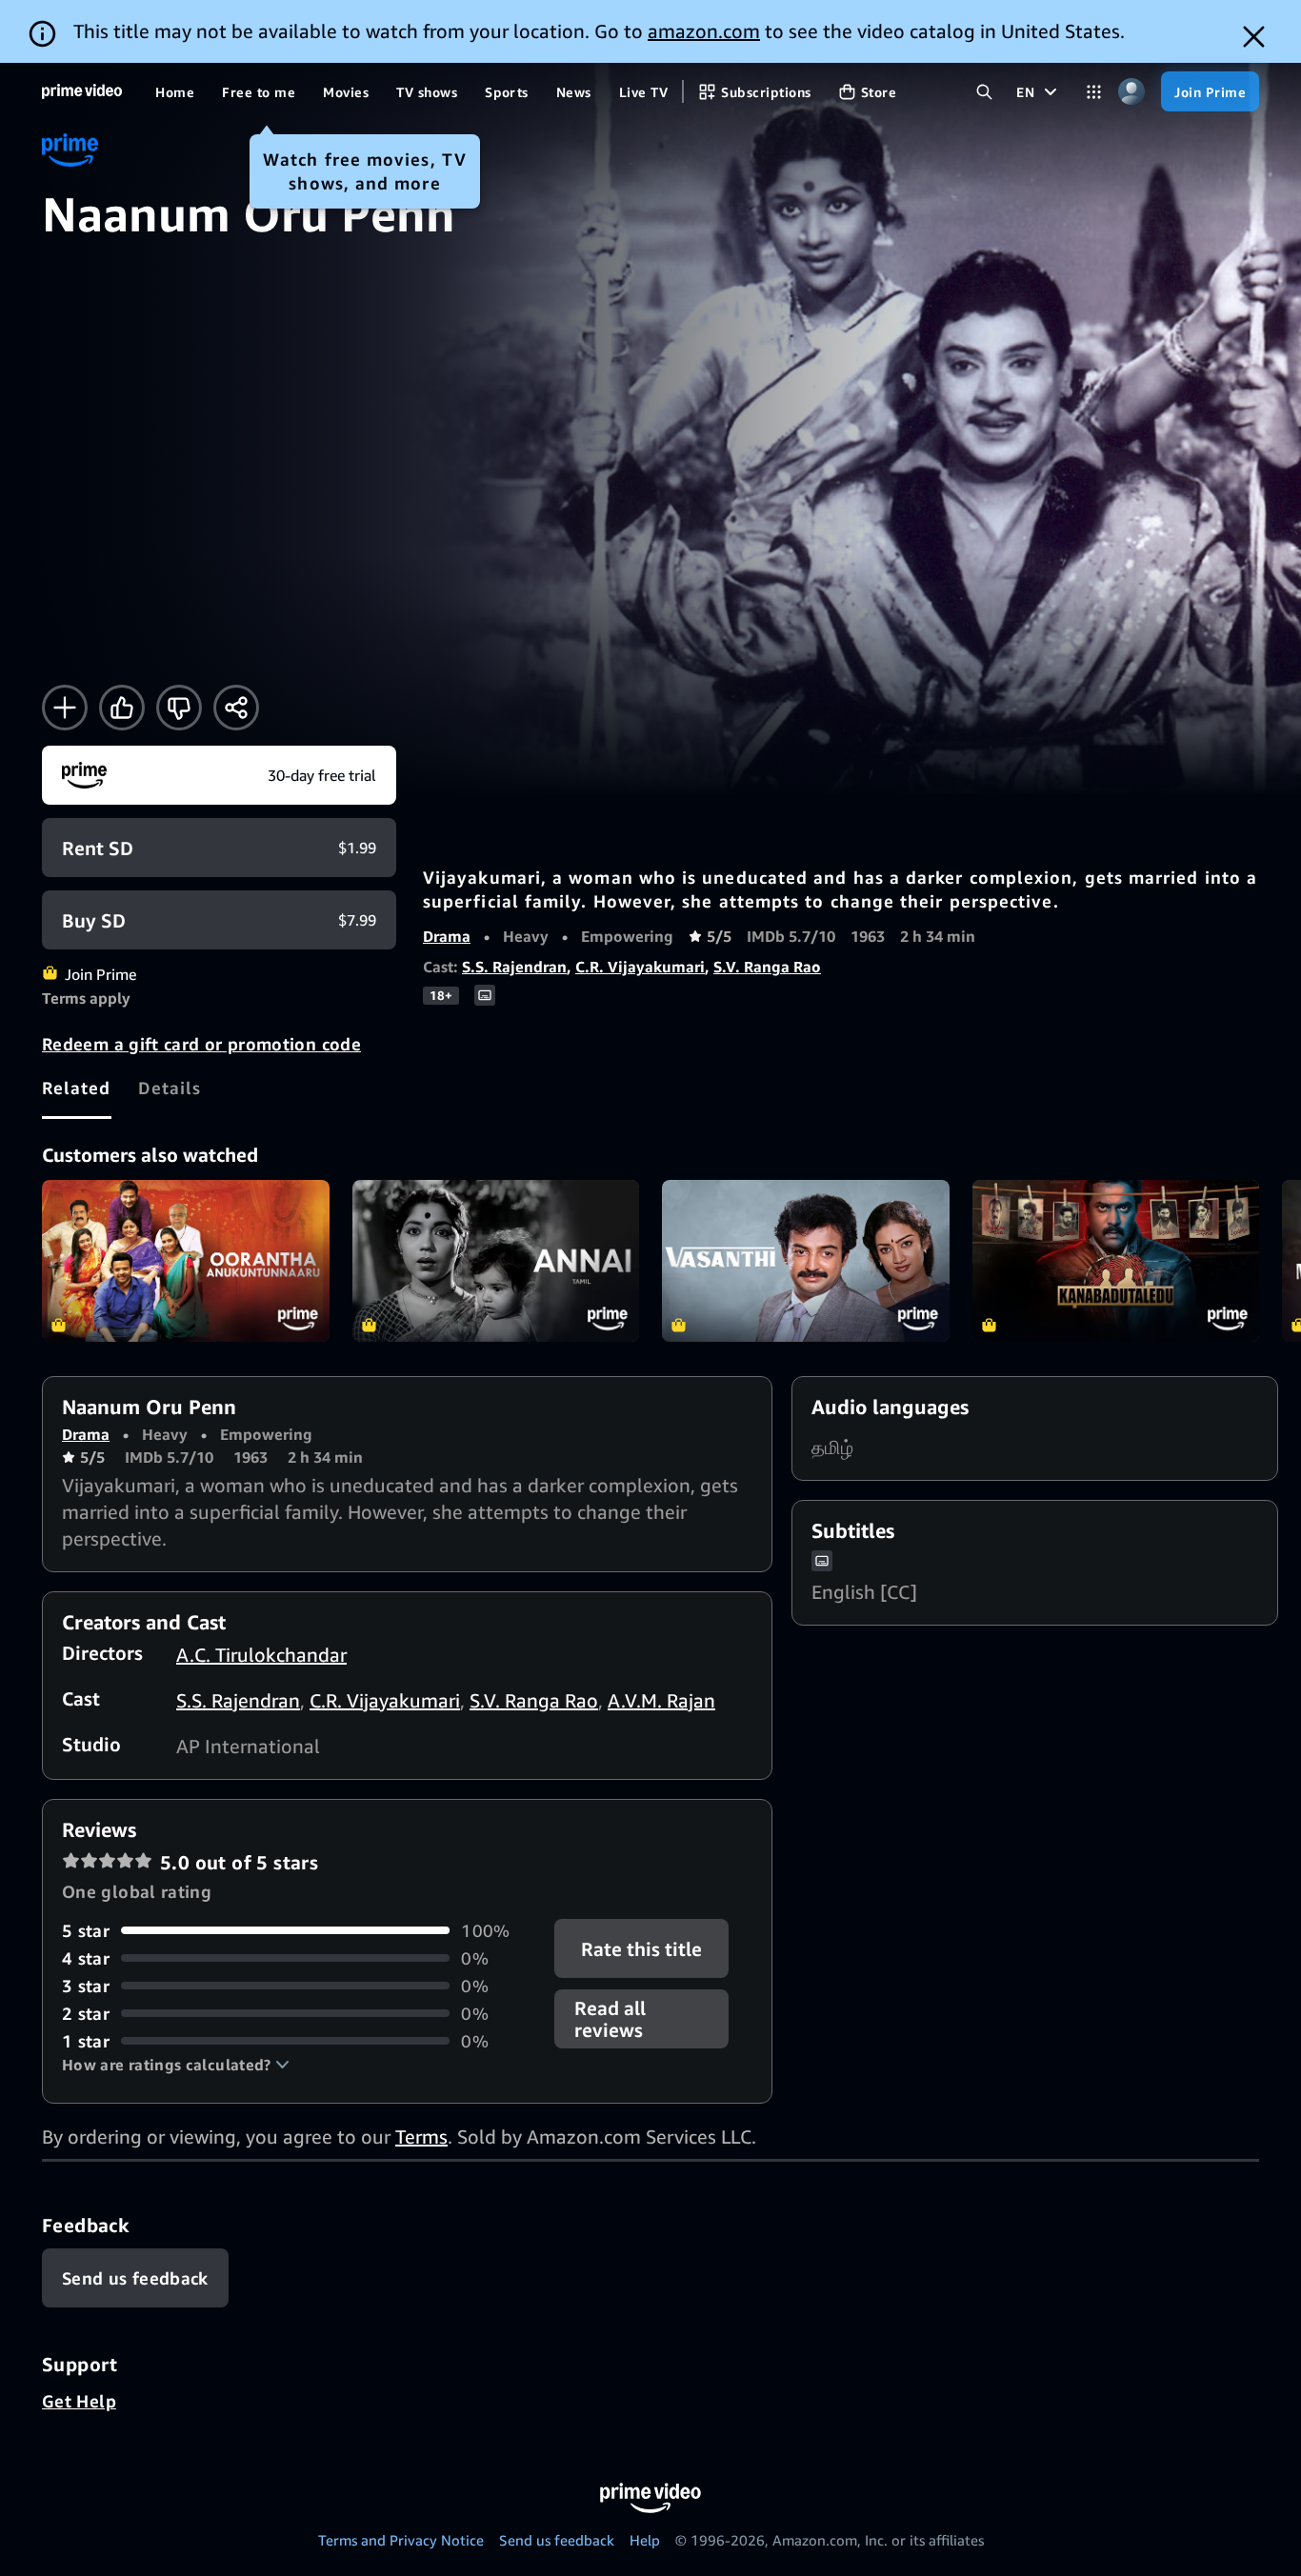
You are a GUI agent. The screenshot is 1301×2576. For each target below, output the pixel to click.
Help (645, 2540)
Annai (496, 1261)
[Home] (82, 91)
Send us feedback (557, 2540)
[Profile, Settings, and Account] (1131, 92)
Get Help (79, 2401)
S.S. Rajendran (514, 967)
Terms (421, 2137)
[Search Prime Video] (984, 92)
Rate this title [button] (642, 1948)
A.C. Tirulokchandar (261, 1655)
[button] (176, 2065)
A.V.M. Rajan (661, 1700)
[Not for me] (179, 708)
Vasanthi (806, 1261)
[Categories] (1094, 92)
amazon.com (704, 31)
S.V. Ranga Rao (767, 967)
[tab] (77, 1088)
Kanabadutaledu (1116, 1261)
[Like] (122, 708)
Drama (447, 936)
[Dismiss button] (1254, 37)
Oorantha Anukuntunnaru (186, 1261)
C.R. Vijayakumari (640, 967)
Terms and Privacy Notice (401, 2540)
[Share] (236, 708)
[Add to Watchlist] (65, 708)
